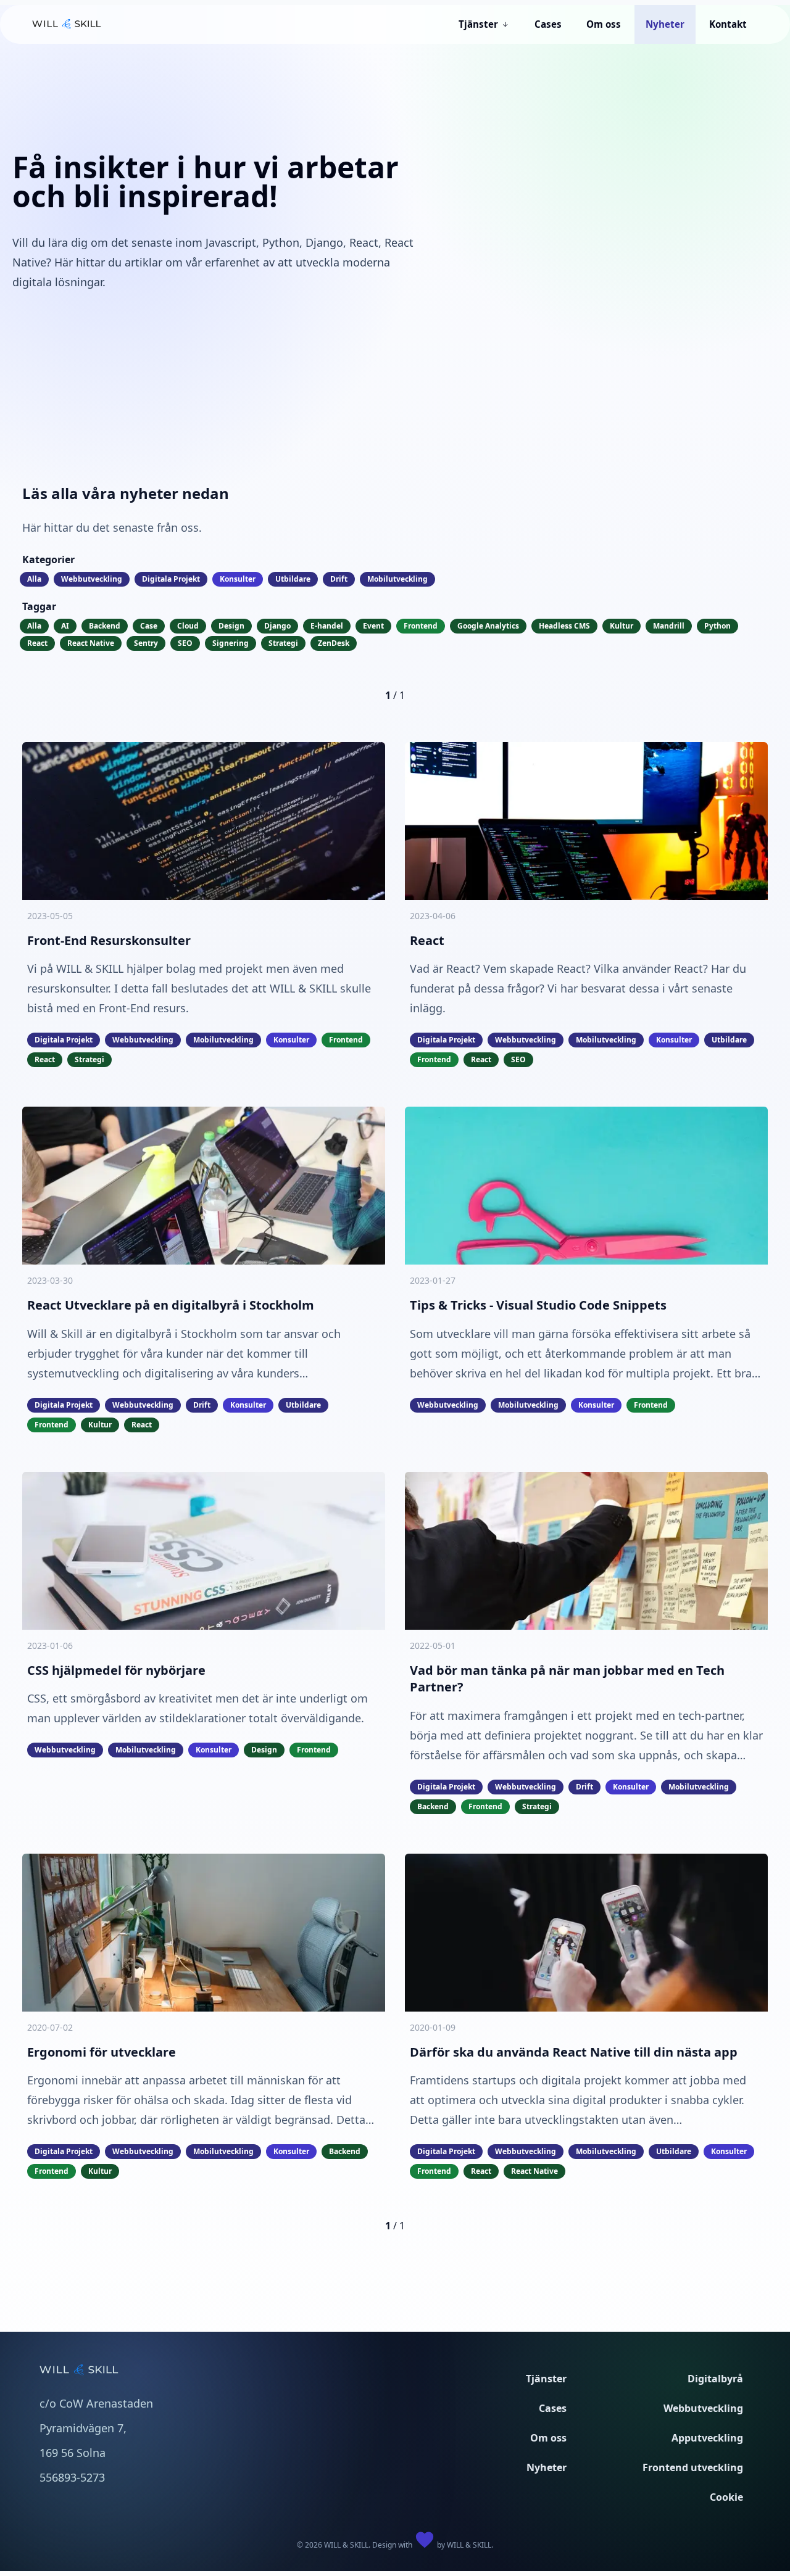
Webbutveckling (92, 579)
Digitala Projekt (171, 579)
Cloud (188, 626)
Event (373, 626)
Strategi (283, 643)
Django (277, 626)
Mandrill (669, 626)
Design (231, 626)
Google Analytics (488, 626)
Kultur (622, 626)
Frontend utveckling (693, 2467)
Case (149, 626)
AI (65, 626)
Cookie (726, 2497)
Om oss (548, 2438)
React (37, 643)
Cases (553, 2408)
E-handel (327, 626)
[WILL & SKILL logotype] (67, 24)
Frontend (421, 626)
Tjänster (546, 2379)
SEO (185, 643)
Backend (105, 626)
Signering (231, 643)
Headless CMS (564, 626)
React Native (91, 643)
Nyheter (547, 2467)
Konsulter (238, 579)
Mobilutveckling (397, 579)
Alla (34, 579)
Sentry (146, 643)
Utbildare (293, 579)
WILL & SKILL (469, 2545)
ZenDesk (334, 643)
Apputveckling (707, 2438)
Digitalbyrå (715, 2379)
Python (717, 626)
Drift (339, 579)
